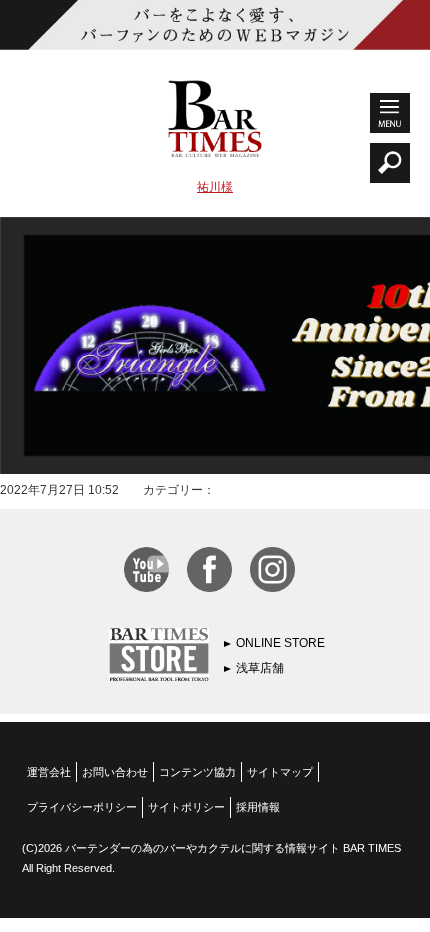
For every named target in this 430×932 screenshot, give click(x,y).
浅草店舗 (260, 668)
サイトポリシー (186, 807)
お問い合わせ (115, 772)
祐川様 (215, 187)
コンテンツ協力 (197, 772)
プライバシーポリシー (82, 807)
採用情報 (258, 807)
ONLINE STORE (280, 643)
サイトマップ (280, 772)
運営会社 (49, 772)
